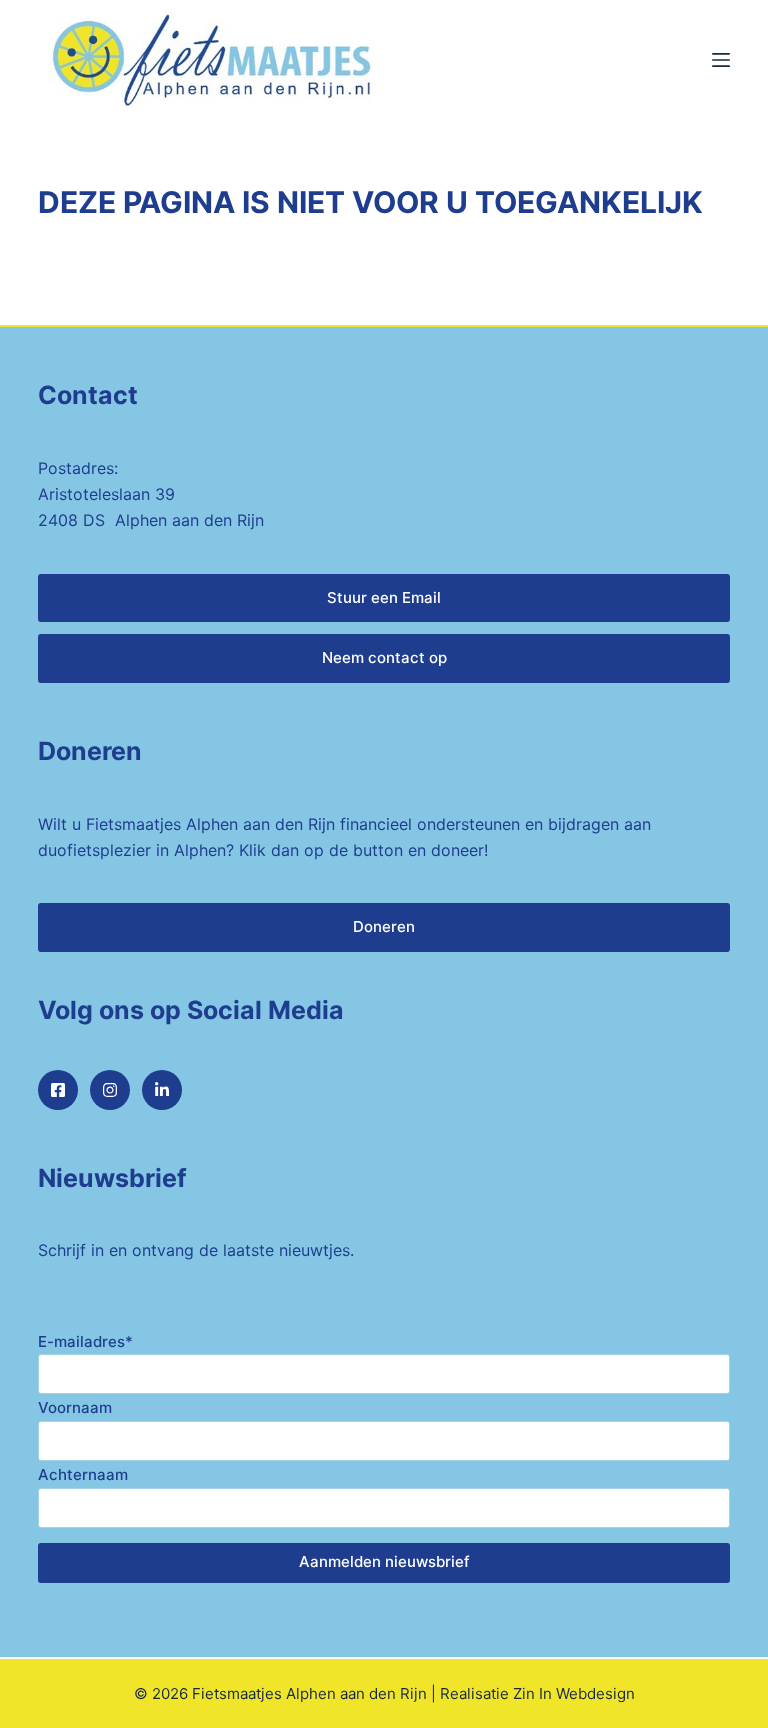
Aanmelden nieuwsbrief (384, 1561)
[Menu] (721, 60)
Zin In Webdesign (574, 1693)
